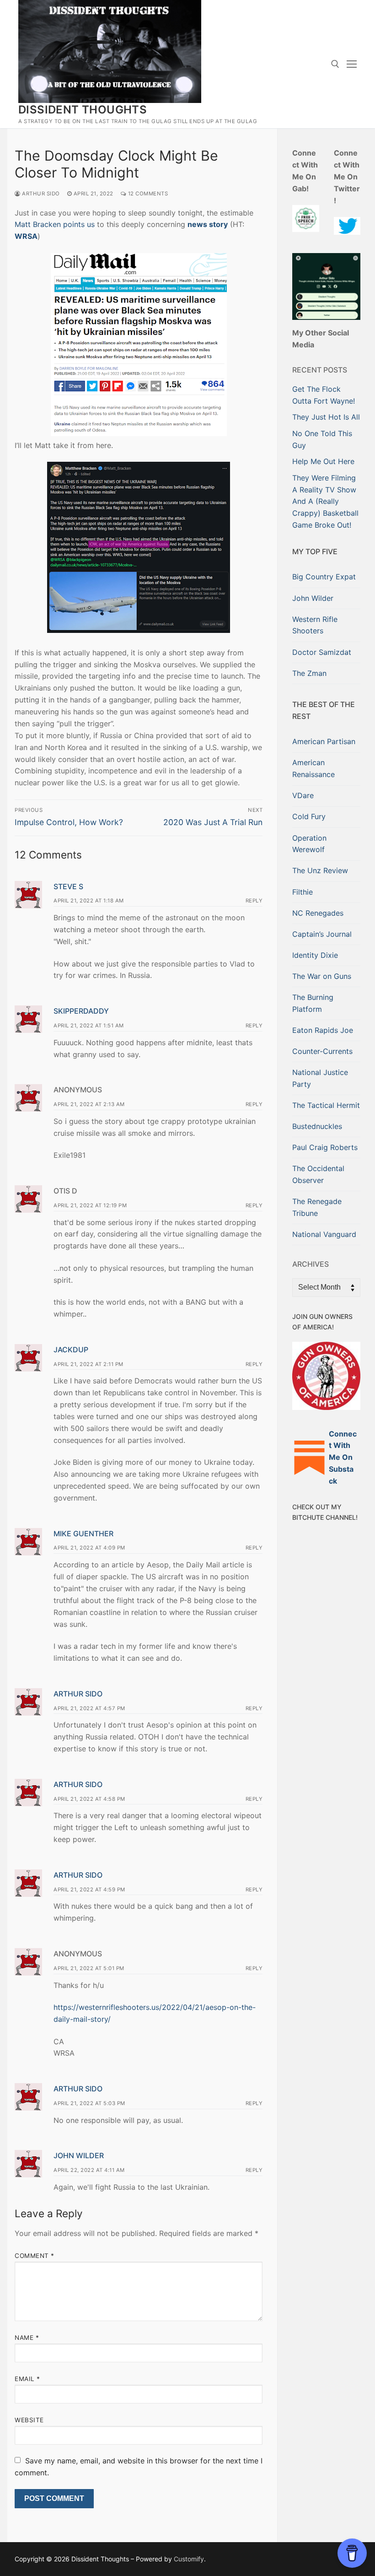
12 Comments (147, 194)
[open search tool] (335, 64)
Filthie (303, 892)
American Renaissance (313, 768)
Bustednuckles (317, 1126)
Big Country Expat (324, 577)
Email (27, 2379)
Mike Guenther (83, 1534)
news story (208, 224)
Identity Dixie (315, 955)
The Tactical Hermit (326, 1105)
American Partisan (324, 741)
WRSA (26, 236)
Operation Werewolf (309, 844)
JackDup (71, 1350)
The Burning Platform (313, 1003)
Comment (35, 2256)
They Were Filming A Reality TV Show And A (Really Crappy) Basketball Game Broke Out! (325, 502)
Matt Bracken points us (55, 224)
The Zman (309, 673)
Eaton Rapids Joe (323, 1030)
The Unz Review (320, 870)
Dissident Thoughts (83, 110)
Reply (254, 901)
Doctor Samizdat (322, 652)
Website (29, 2420)
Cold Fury (309, 816)
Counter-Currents (322, 1051)
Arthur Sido (40, 194)
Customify (189, 2559)
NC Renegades (318, 913)
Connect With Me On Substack (343, 1458)
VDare (303, 795)
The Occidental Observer (318, 1174)
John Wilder (79, 2155)
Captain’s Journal (322, 934)
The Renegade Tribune (317, 1207)
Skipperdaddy (81, 1011)
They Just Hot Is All (326, 417)
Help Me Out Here (323, 461)
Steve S (68, 886)
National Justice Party (320, 1078)
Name (27, 2338)
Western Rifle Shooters (315, 625)
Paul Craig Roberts (325, 1147)
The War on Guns (322, 976)
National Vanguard (324, 1234)
